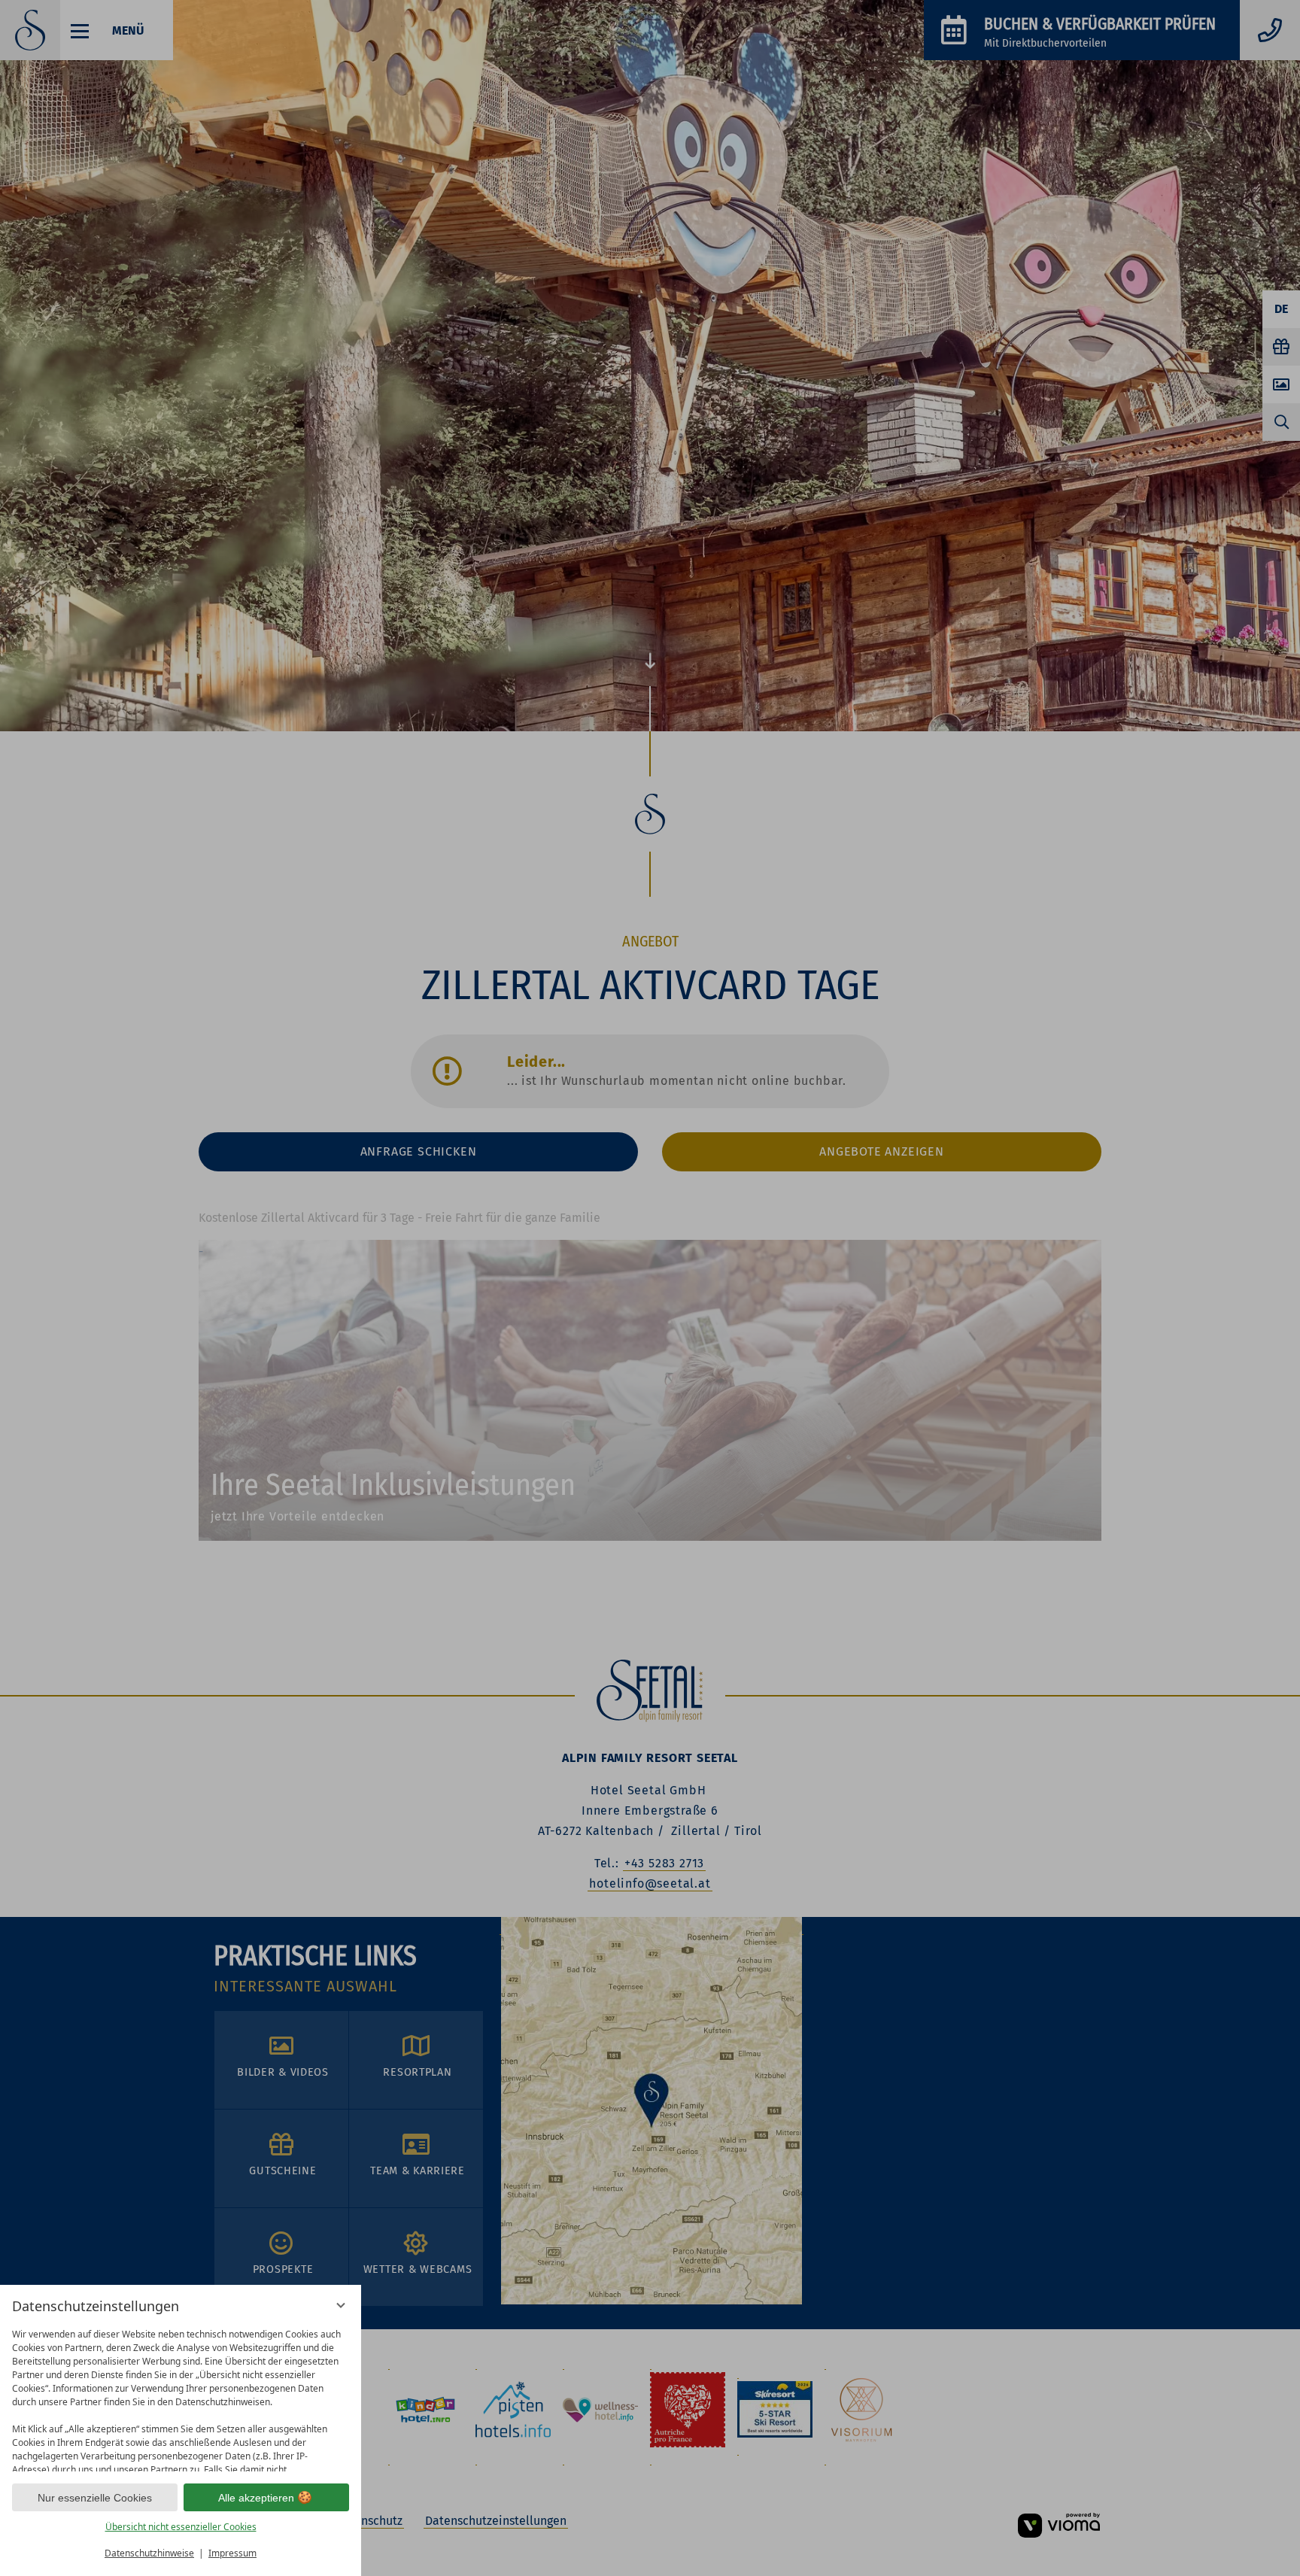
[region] (181, 2397)
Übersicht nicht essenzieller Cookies (181, 2527)
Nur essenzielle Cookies (95, 2498)
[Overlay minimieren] (341, 2305)
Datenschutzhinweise (149, 2553)
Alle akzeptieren (256, 2498)
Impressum (232, 2553)
